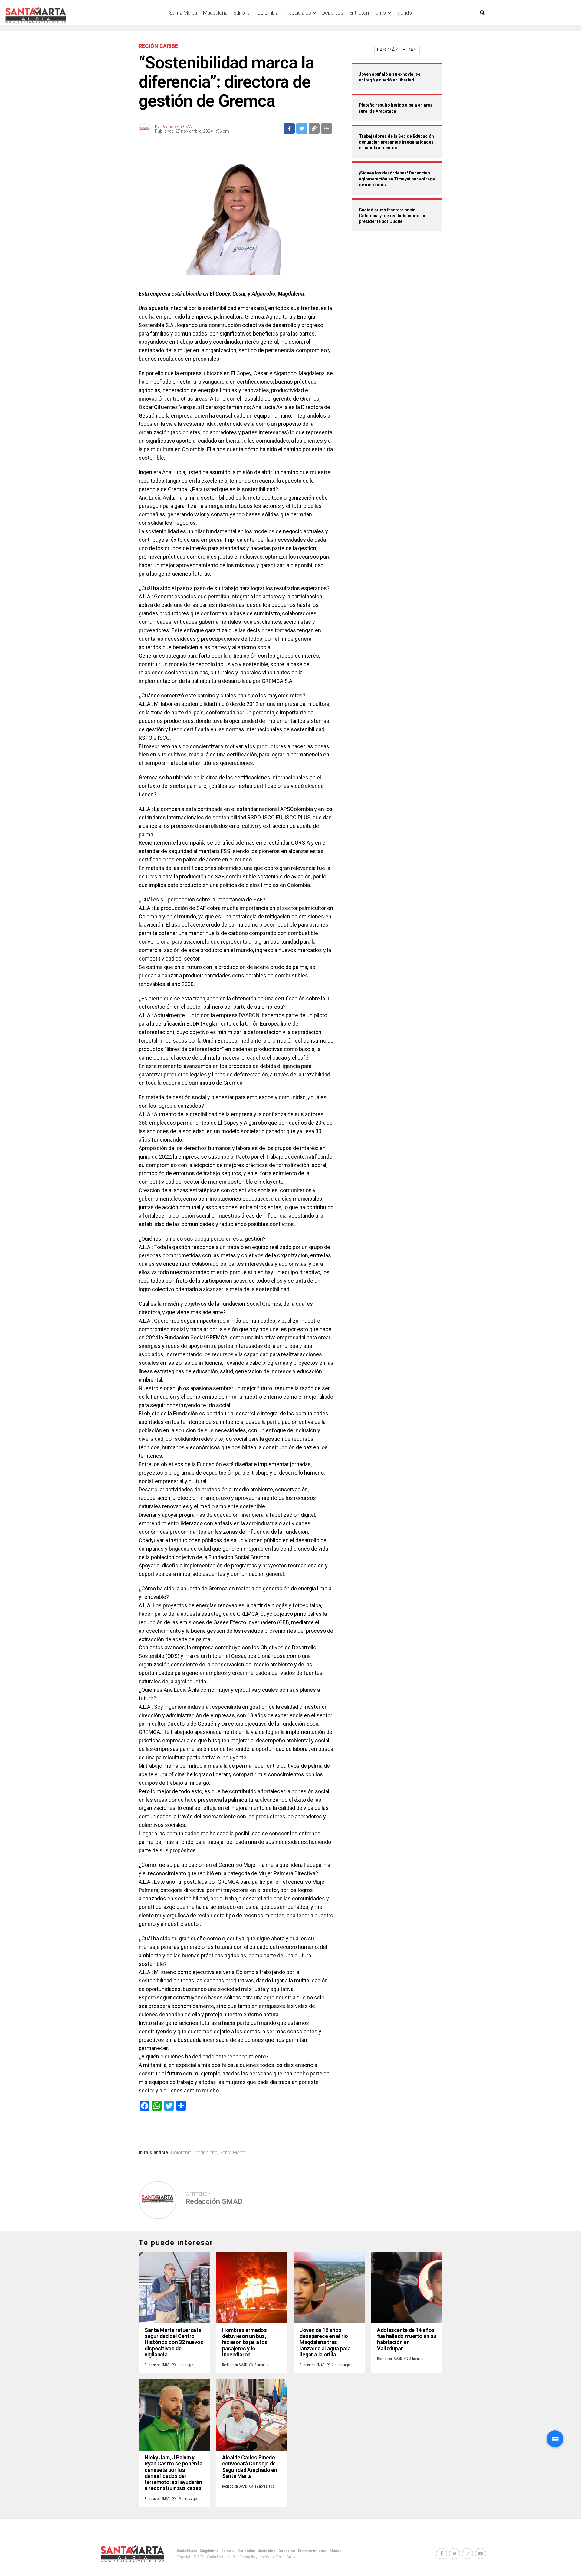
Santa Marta (183, 13)
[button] (555, 2439)
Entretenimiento (368, 13)
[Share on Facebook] (289, 128)
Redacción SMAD (178, 127)
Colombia (268, 13)
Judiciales (300, 13)
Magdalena (215, 13)
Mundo (404, 13)
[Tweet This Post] (302, 128)
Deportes (332, 13)
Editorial (242, 13)
